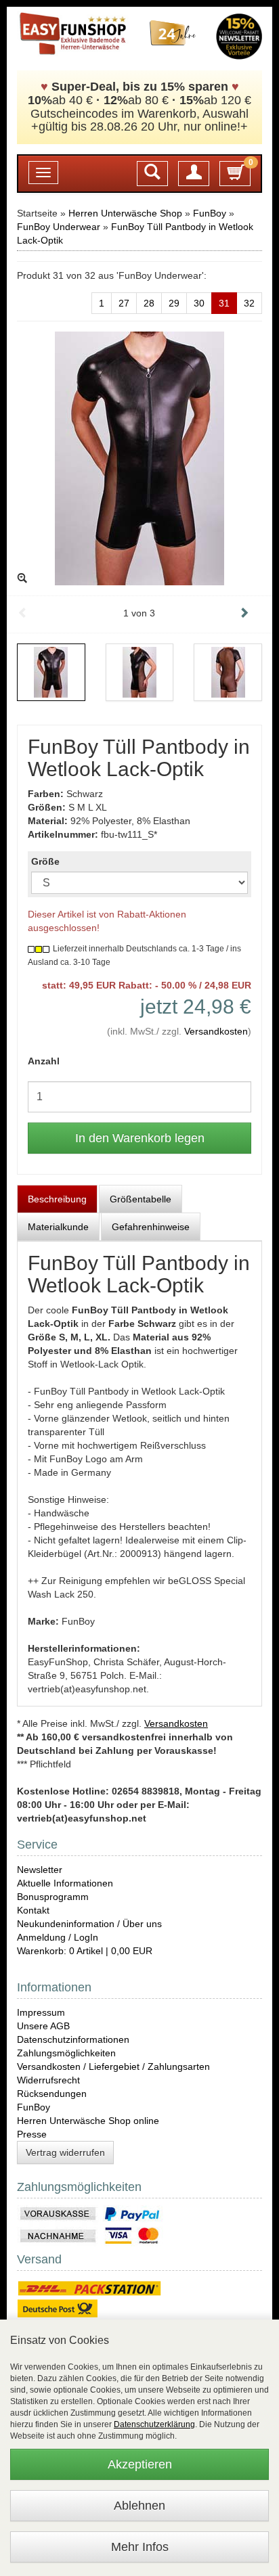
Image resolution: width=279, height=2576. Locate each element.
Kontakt (33, 1910)
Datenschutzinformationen (73, 2039)
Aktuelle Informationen (65, 1883)
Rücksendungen (52, 2094)
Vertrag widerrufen (65, 2152)
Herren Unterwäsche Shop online (88, 2121)
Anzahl (44, 1061)
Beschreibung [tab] (57, 1199)
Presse (32, 2134)
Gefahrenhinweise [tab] (151, 1227)
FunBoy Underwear (59, 227)
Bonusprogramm (53, 1897)
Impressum (41, 2012)
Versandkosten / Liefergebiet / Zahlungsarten (113, 2066)
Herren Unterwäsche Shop (125, 213)
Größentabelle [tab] (141, 1199)
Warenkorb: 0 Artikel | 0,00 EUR (85, 1951)
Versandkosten (216, 1031)
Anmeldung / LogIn (58, 1937)
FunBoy (210, 213)
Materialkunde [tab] (58, 1227)
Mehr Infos (140, 2547)
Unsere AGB (43, 2026)
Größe (45, 861)
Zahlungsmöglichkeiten (66, 2053)
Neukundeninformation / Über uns (89, 1924)
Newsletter (40, 1870)
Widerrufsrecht (48, 2080)
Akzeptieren (140, 2464)
